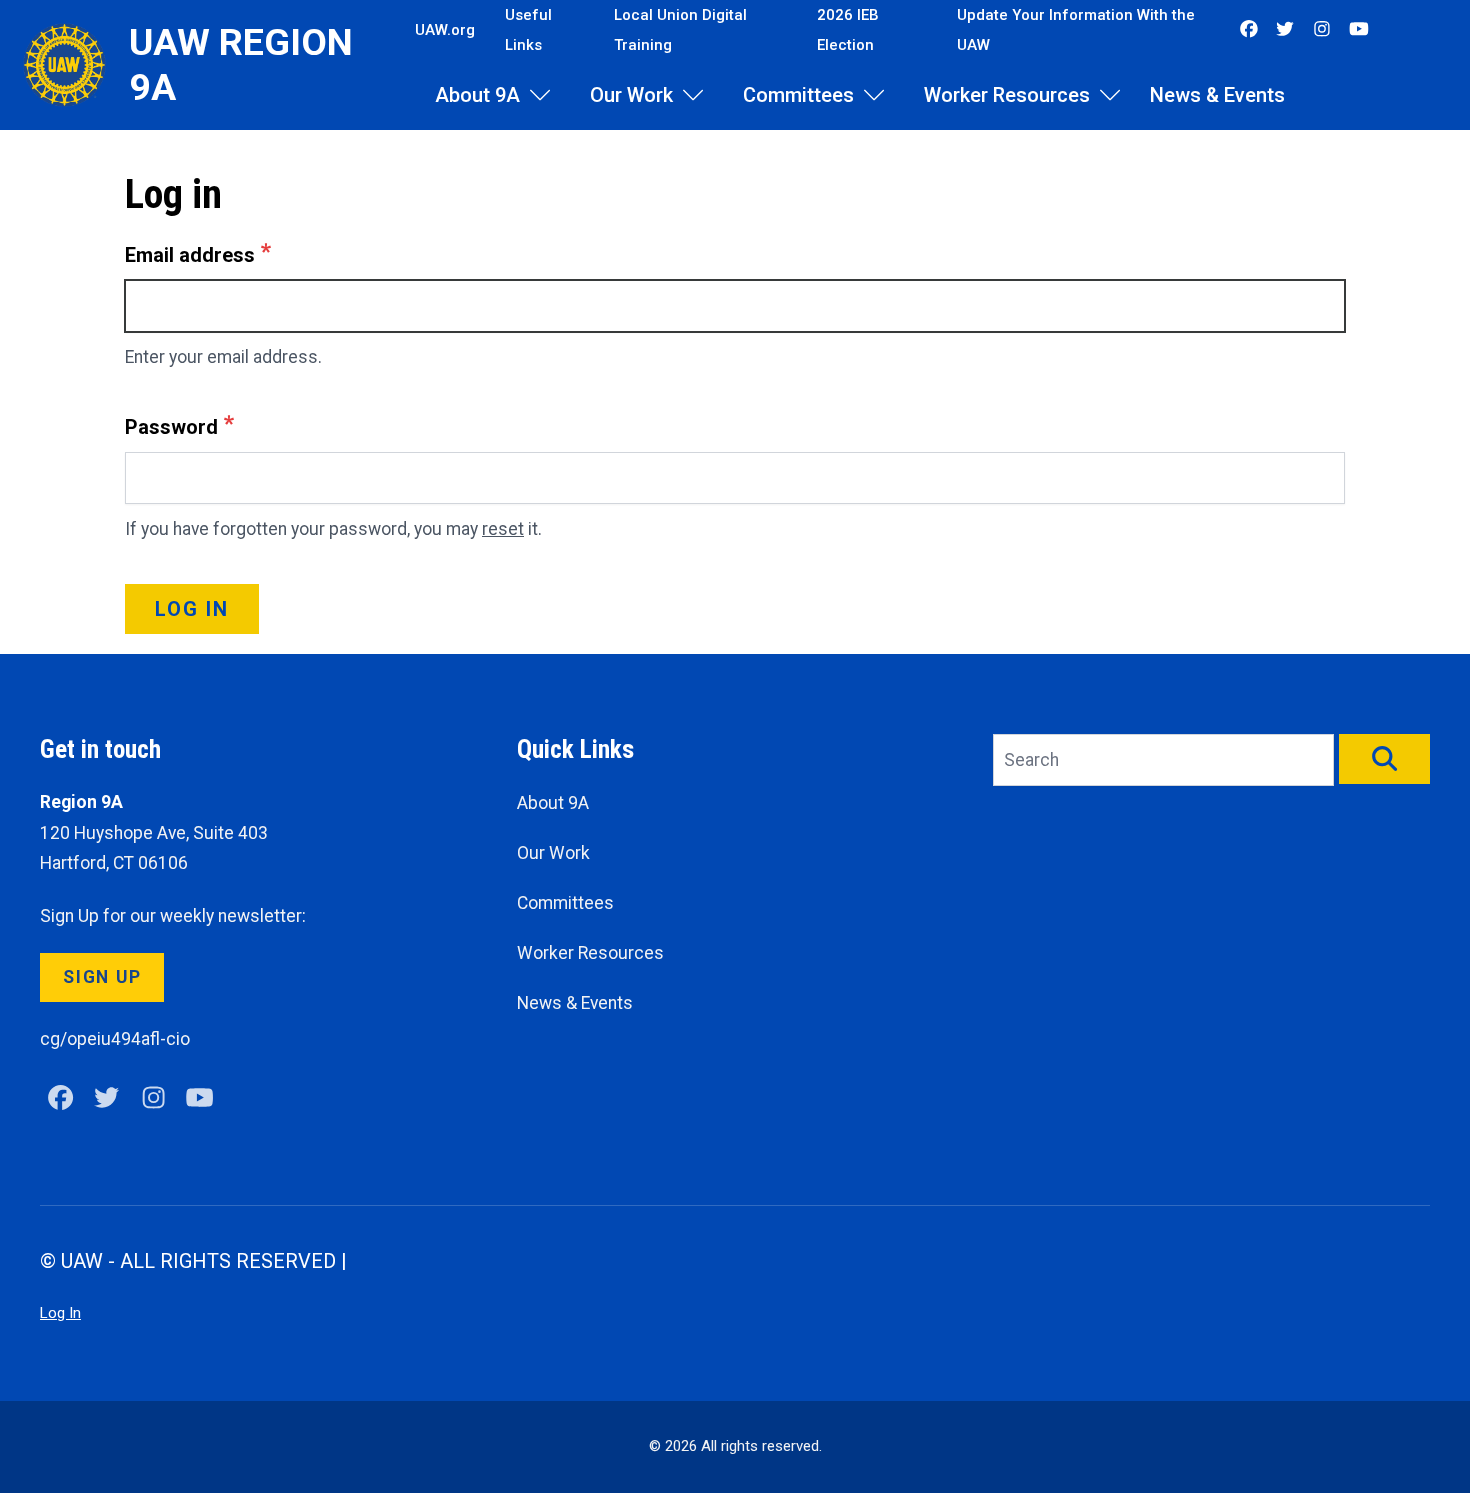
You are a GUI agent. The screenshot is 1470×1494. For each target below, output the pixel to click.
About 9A (477, 95)
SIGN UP (102, 977)
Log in (192, 609)
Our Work (631, 95)
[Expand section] (540, 95)
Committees (798, 95)
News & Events (1217, 95)
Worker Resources (1007, 95)
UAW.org (445, 30)
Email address (190, 255)
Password (171, 427)
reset (503, 529)
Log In (60, 1313)
